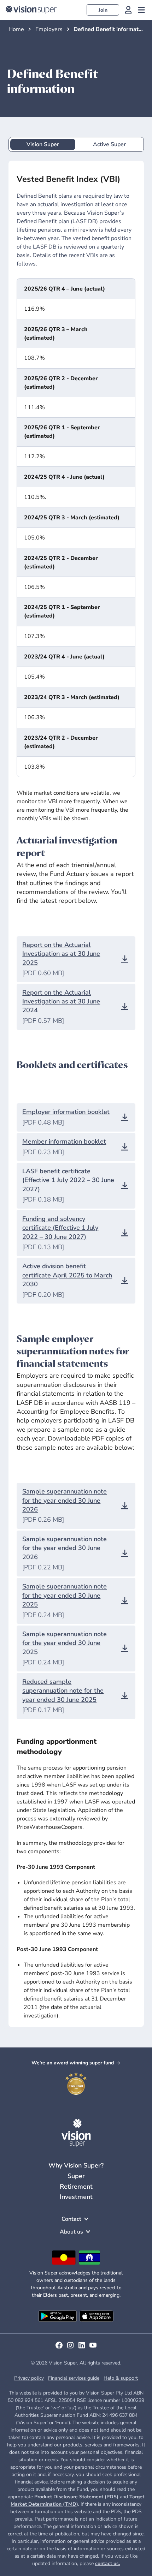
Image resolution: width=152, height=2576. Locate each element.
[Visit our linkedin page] (82, 2348)
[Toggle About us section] (88, 2232)
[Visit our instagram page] (70, 2348)
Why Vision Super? (76, 2165)
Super (76, 2176)
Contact (71, 2219)
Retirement (76, 2187)
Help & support (121, 2378)
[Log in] (128, 10)
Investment (76, 2197)
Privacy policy (29, 2378)
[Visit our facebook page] (59, 2348)
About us (71, 2232)
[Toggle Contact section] (86, 2219)
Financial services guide (74, 2378)
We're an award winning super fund (73, 2063)
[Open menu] (141, 10)
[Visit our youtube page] (93, 2348)
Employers (49, 29)
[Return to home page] (31, 10)
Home (16, 29)
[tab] (43, 145)
